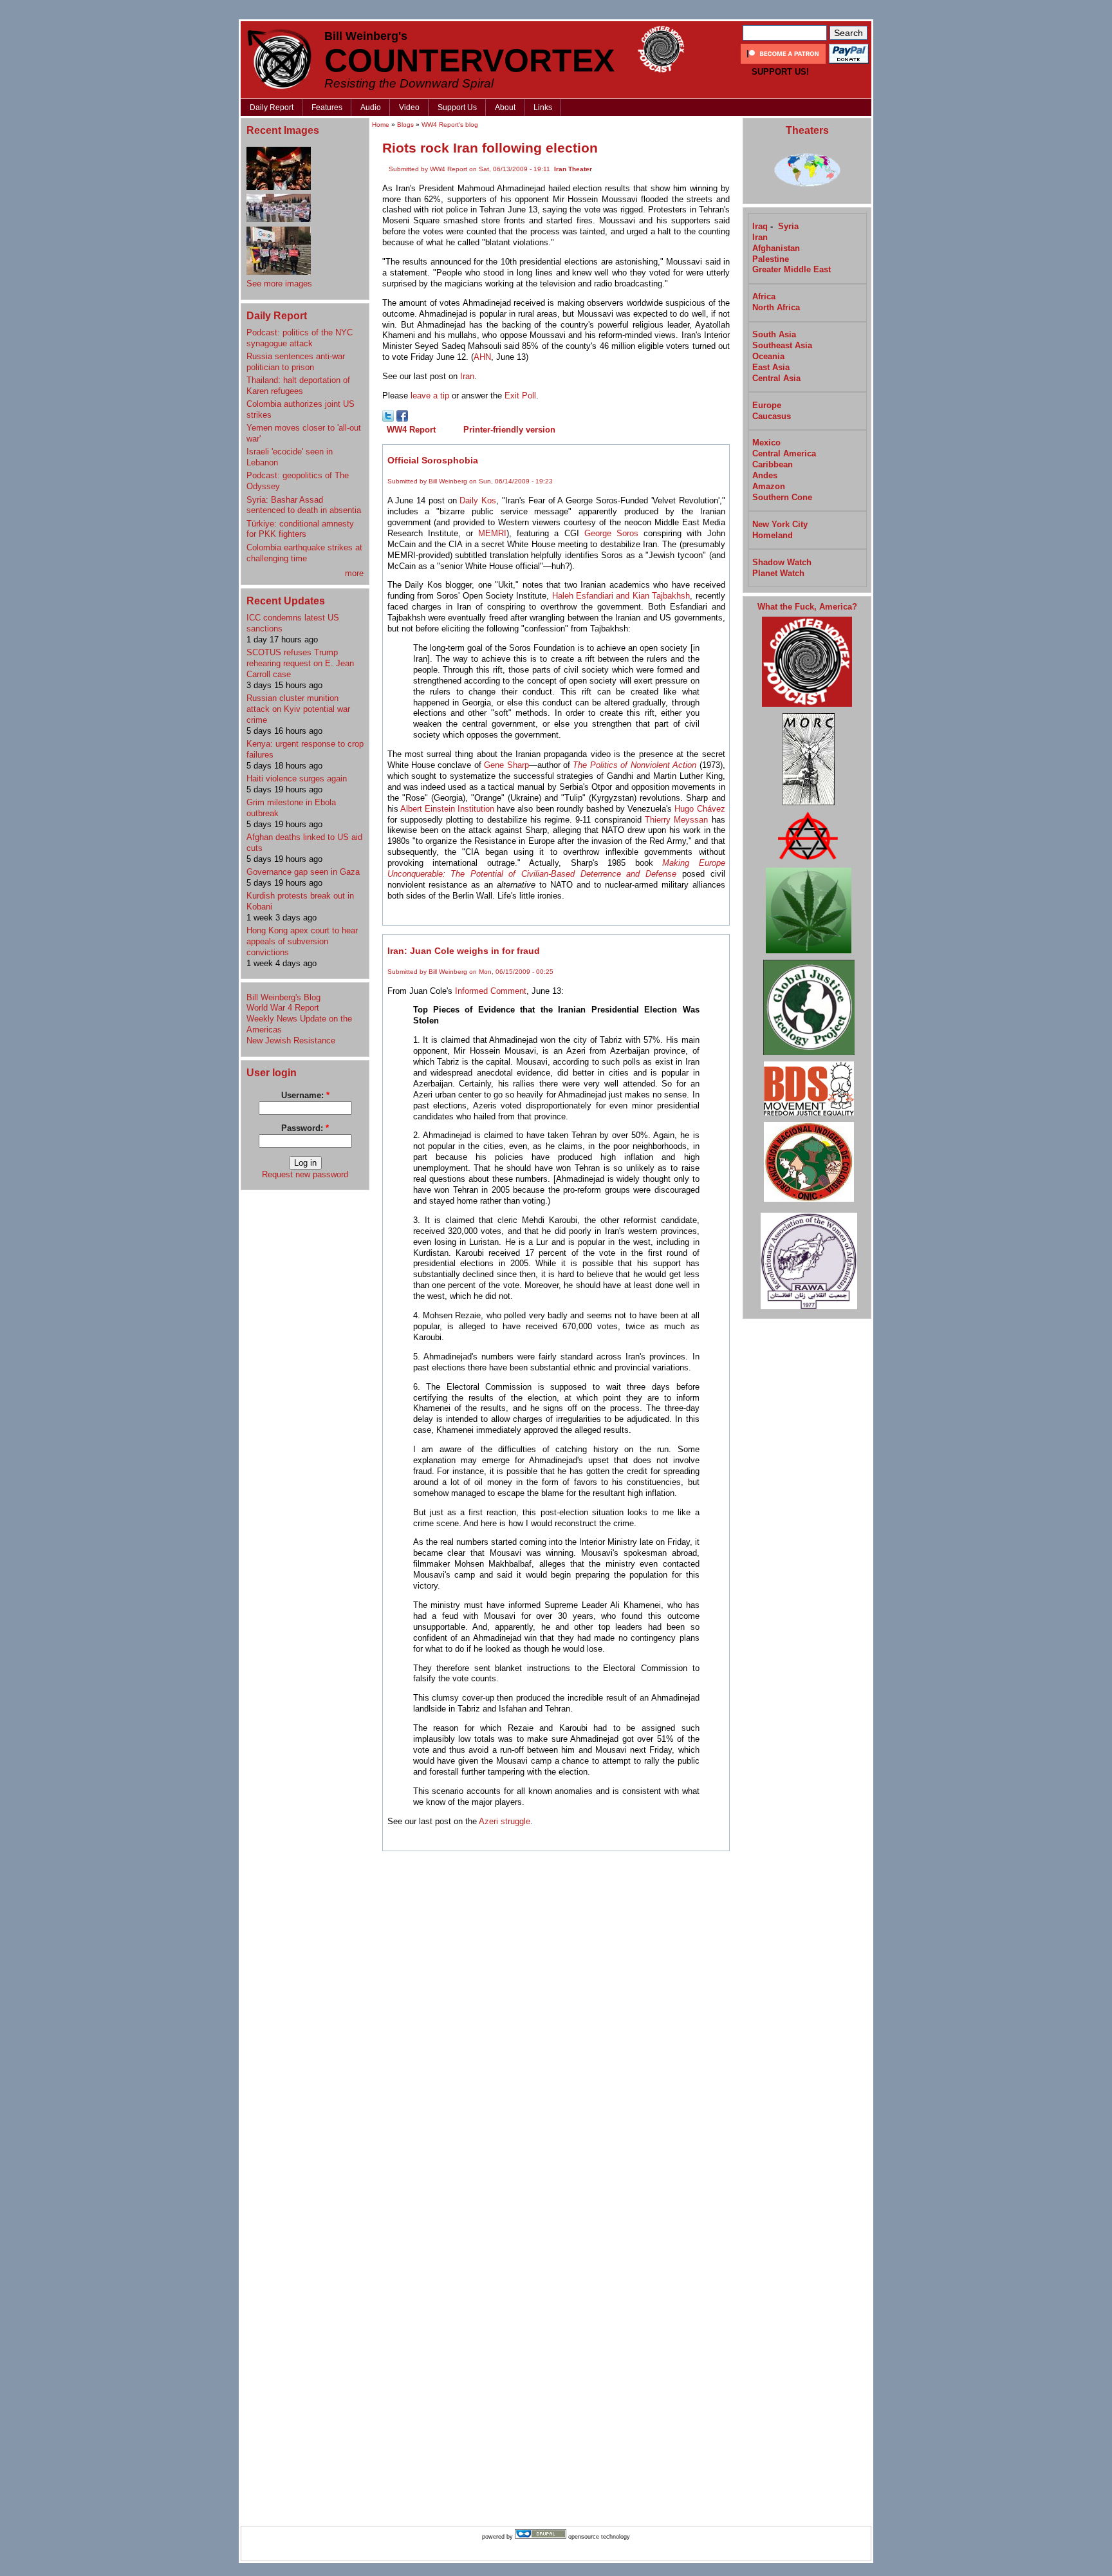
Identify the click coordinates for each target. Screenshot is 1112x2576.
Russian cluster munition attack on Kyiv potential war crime (298, 709)
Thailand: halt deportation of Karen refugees (298, 386)
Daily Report (272, 107)
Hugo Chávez (700, 809)
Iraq (760, 226)
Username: (305, 1095)
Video (409, 107)
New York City (780, 524)
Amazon (769, 486)
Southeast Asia (782, 345)
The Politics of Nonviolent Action (635, 765)
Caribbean (773, 464)
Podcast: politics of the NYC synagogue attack (300, 338)
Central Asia (776, 378)
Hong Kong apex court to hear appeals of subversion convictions (302, 941)
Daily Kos (478, 500)
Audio (371, 107)
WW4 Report (411, 430)
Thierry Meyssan (676, 820)
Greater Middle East (792, 269)
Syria (788, 226)
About (505, 107)
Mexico (766, 443)
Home (381, 125)
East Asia (771, 367)
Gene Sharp (506, 765)
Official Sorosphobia (433, 460)
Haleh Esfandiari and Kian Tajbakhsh (621, 596)
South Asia (774, 334)
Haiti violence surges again (297, 779)
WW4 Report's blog (450, 125)
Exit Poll (520, 396)
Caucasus (772, 416)
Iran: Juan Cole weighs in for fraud (464, 951)
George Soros (611, 533)
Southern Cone (782, 497)
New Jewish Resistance (291, 1041)
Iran (467, 376)
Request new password (305, 1174)
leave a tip (430, 396)
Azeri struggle (505, 1821)
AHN (482, 357)
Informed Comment (491, 991)
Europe (767, 405)
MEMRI (492, 533)
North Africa (776, 307)
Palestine (771, 259)
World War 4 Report (283, 1008)
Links (543, 107)
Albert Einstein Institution (447, 809)
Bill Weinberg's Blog (283, 997)
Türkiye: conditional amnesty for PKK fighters (300, 529)
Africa (764, 296)
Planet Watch (778, 573)
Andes (765, 475)
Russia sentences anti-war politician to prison (296, 362)
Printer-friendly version (509, 430)
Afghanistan (776, 248)
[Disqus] (556, 2021)
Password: (305, 1128)
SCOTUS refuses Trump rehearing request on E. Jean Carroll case (300, 663)
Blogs (405, 125)
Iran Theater (573, 169)
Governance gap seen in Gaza (303, 872)
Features (327, 107)
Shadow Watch (782, 562)
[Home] (279, 59)
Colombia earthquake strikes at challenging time (304, 553)
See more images (279, 284)
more (354, 573)
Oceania (768, 356)
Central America (784, 453)
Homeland (773, 535)
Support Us (457, 107)
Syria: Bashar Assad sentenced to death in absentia (304, 505)
